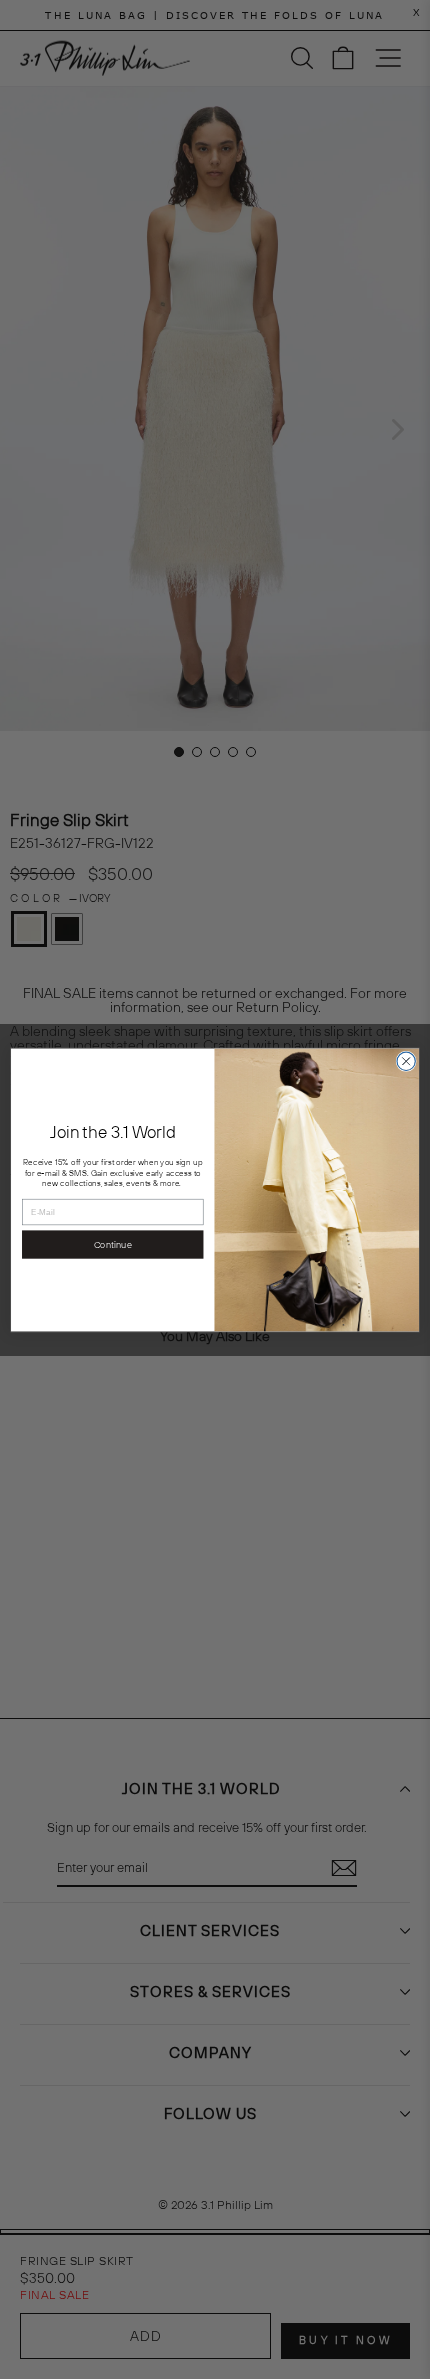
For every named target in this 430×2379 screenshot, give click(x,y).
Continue (113, 1244)
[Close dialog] (406, 1061)
